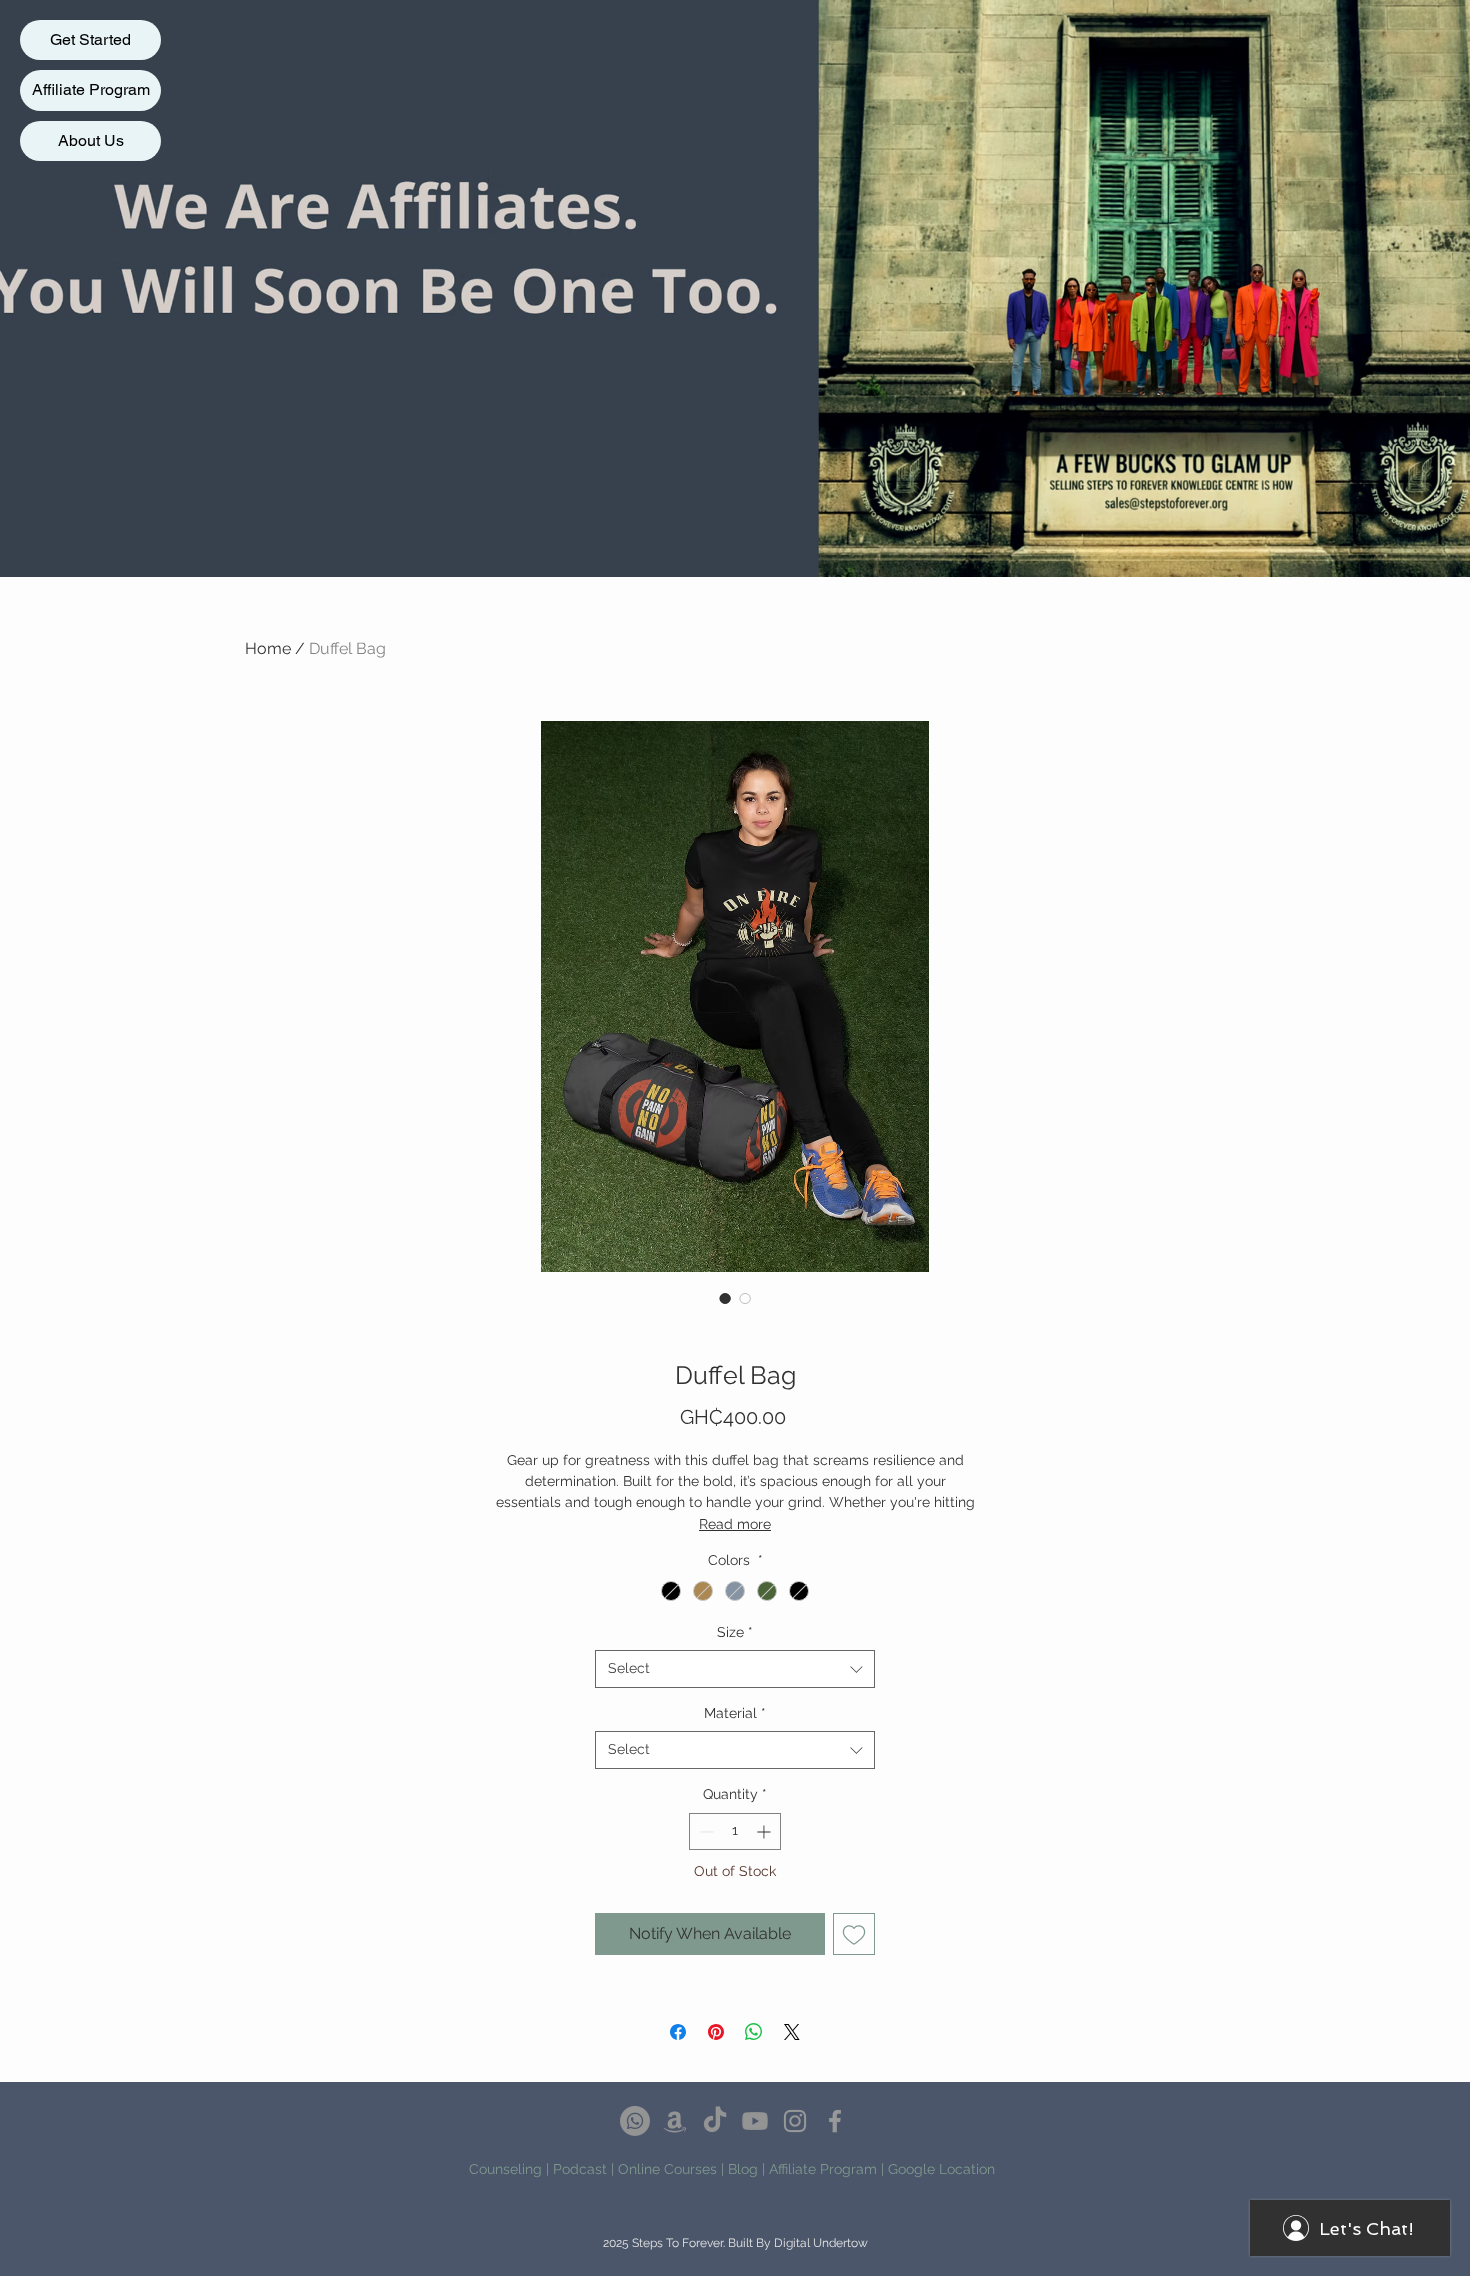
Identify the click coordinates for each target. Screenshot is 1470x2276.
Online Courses (667, 2169)
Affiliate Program (91, 89)
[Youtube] (755, 2121)
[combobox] (735, 1669)
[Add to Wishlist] (854, 1934)
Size (735, 1632)
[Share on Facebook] (678, 2032)
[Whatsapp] (635, 2121)
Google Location (941, 2169)
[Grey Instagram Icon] (795, 2121)
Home (268, 648)
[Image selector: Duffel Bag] (725, 1298)
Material (735, 1713)
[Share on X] (792, 2032)
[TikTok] (715, 2121)
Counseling (505, 2169)
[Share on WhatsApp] (754, 2032)
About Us (91, 140)
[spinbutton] (735, 1831)
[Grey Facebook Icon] (835, 2121)
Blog (743, 2169)
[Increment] (765, 1831)
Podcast (580, 2169)
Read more (735, 1524)
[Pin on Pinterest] (716, 2032)
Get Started (90, 39)
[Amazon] (675, 2121)
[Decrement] (704, 1831)
